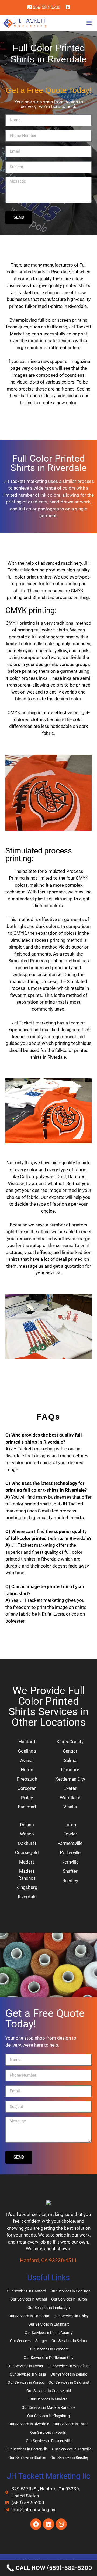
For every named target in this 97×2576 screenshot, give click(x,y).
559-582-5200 (46, 7)
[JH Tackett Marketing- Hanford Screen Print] (25, 23)
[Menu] (90, 23)
